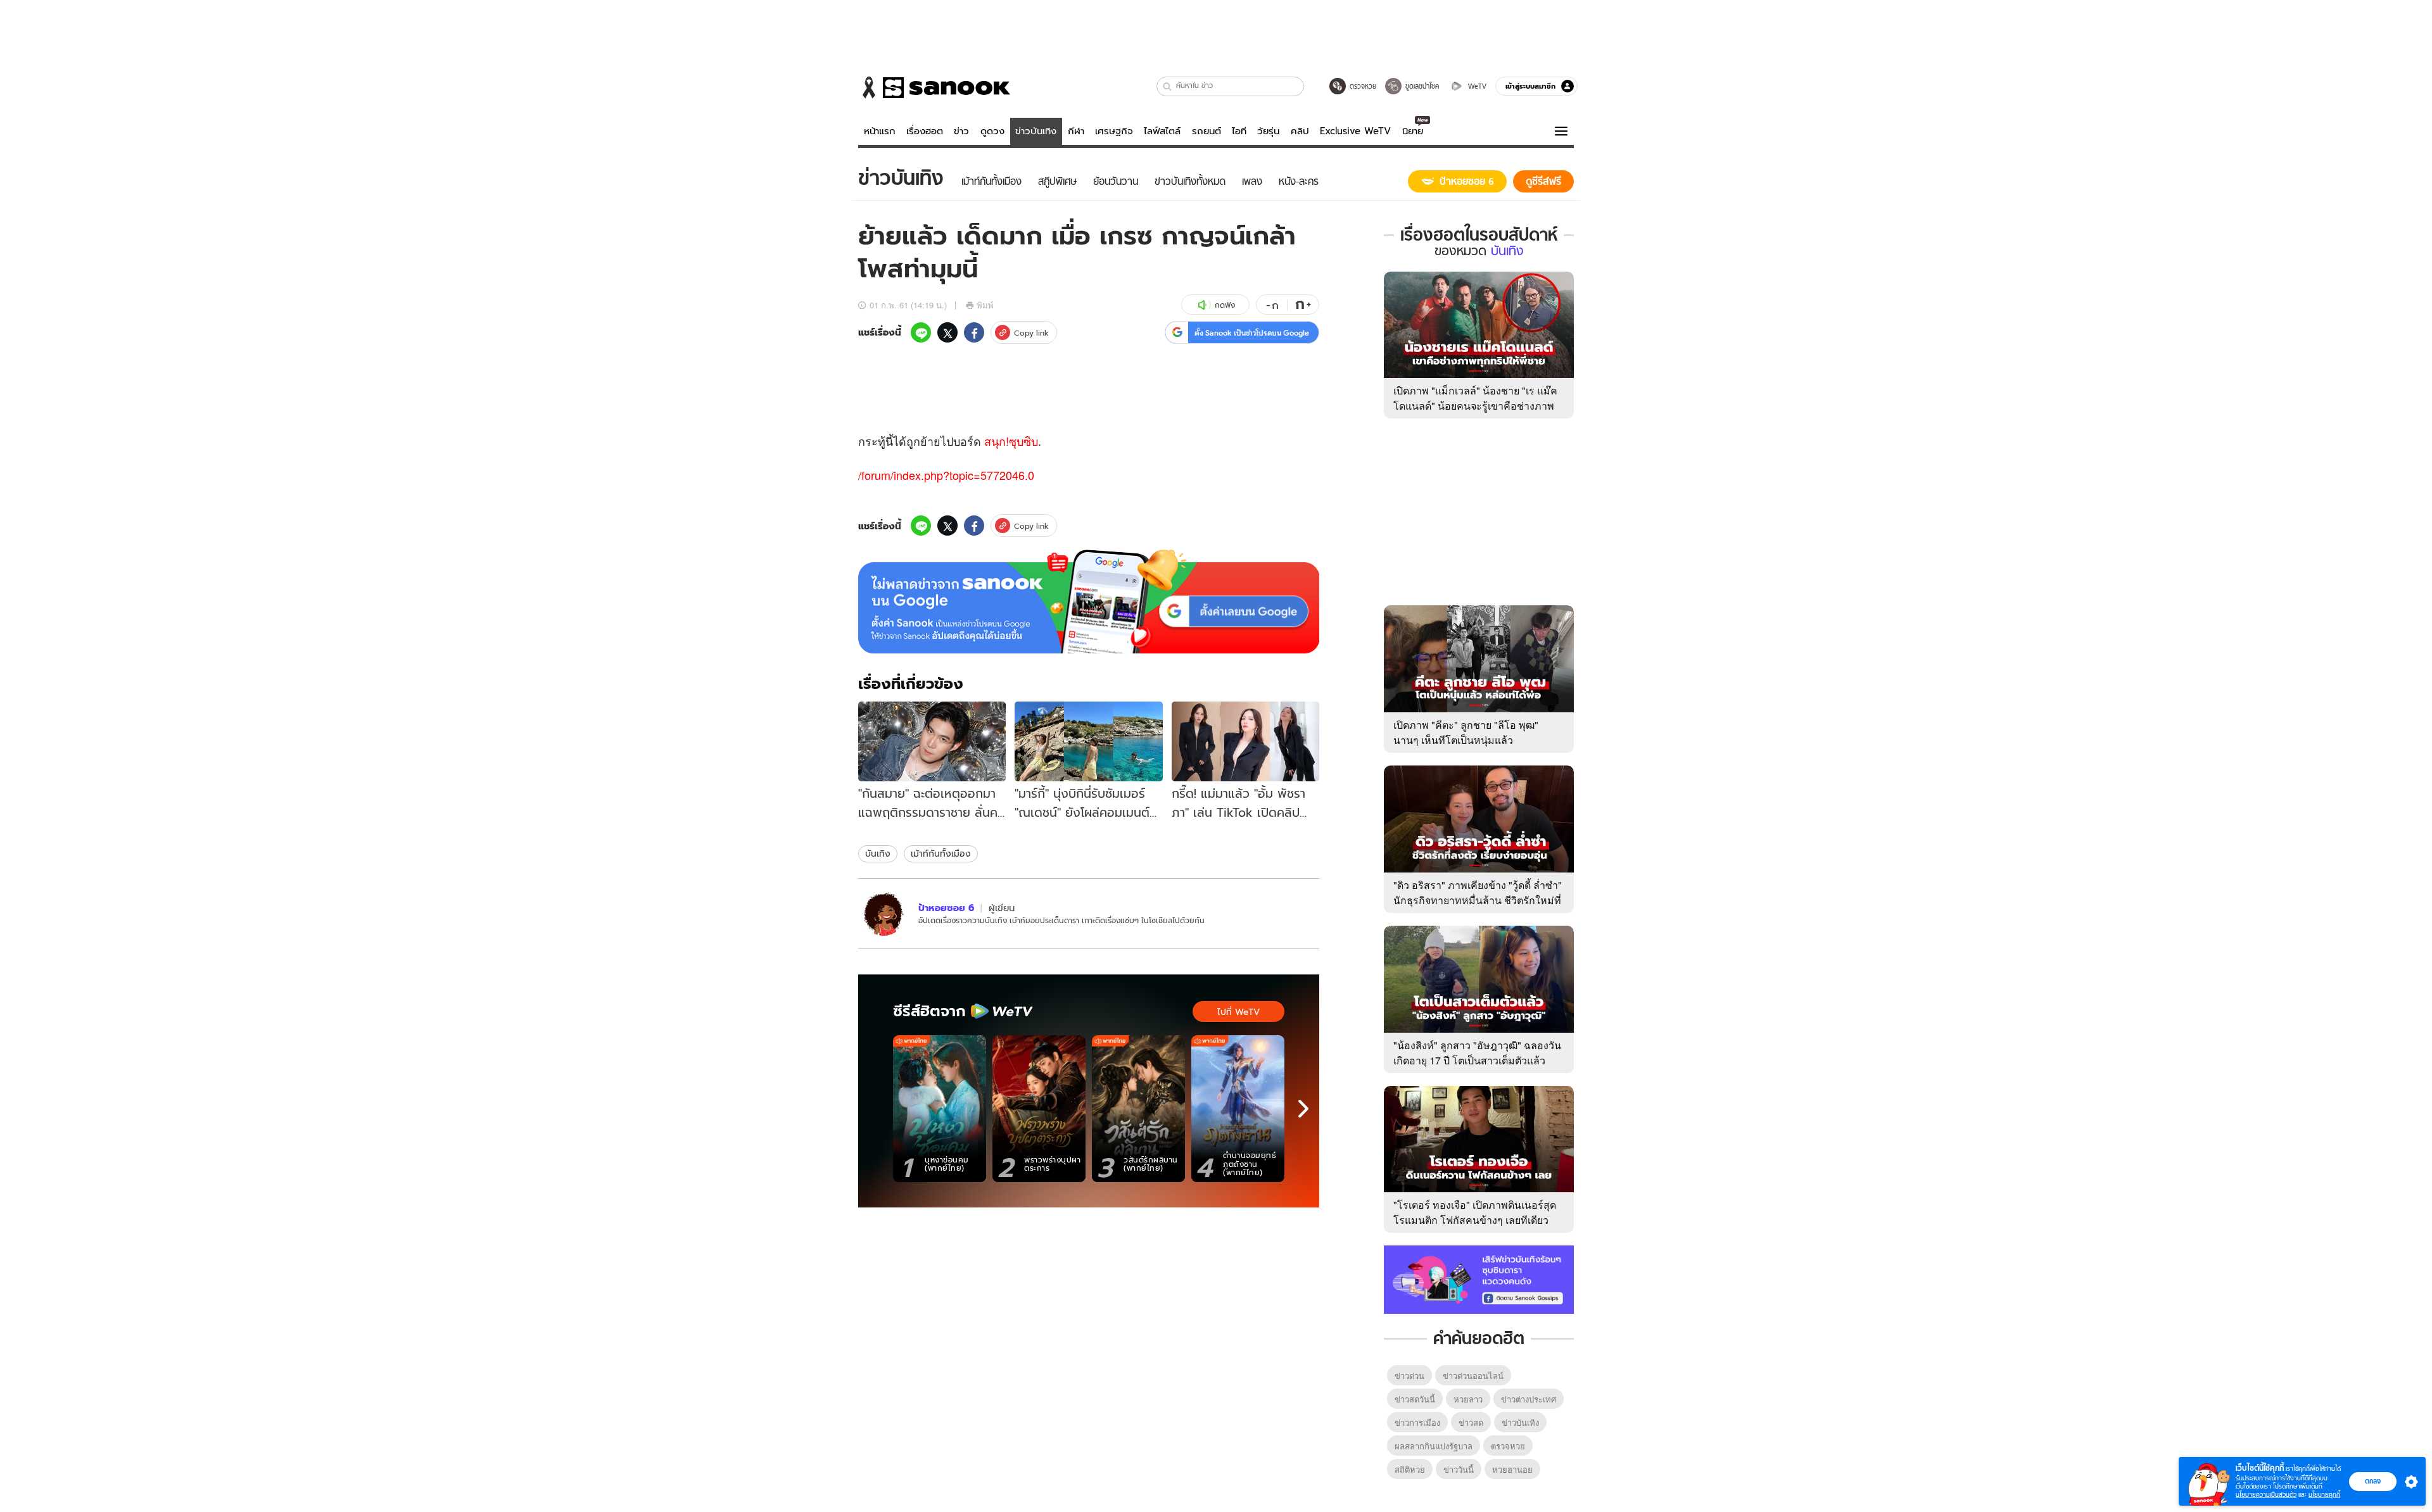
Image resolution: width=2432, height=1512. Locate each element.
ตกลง (2373, 1481)
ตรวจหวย (1508, 1446)
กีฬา (1076, 131)
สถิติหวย (1410, 1469)
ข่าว (961, 131)
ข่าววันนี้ (1459, 1469)
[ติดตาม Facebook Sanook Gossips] (1479, 1278)
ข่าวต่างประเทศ (1529, 1399)
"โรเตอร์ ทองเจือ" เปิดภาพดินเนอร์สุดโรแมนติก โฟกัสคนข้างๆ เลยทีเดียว (1475, 1212)
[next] (1303, 1109)
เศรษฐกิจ (1114, 131)
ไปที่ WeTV (1238, 1012)
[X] (947, 332)
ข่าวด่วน (1409, 1376)
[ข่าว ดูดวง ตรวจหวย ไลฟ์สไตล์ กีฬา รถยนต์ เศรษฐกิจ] (934, 87)
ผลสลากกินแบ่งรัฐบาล (1434, 1446)
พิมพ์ (985, 305)
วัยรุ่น (1268, 131)
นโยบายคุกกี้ (2324, 1495)
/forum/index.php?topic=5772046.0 (946, 475)
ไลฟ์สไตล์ (1162, 131)
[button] (1168, 86)
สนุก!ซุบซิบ (1011, 441)
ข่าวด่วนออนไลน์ (1473, 1376)
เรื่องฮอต (925, 131)
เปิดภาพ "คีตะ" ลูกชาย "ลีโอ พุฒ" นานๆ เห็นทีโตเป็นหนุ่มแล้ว (1466, 732)
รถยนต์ (1206, 131)
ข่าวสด (1471, 1422)
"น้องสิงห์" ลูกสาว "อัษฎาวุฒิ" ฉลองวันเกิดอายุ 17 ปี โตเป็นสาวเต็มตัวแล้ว (1477, 1053)
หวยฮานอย (1512, 1469)
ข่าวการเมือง (1417, 1422)
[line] (921, 332)
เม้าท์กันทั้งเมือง (941, 854)
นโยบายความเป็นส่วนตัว (2266, 1495)
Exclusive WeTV (1355, 131)
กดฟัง (1225, 305)
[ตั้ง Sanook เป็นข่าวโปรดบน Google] (1089, 602)
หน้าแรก (880, 131)
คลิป (1300, 131)
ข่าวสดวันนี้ (1415, 1399)
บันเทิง (878, 854)
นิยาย (1413, 131)
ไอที (1239, 131)
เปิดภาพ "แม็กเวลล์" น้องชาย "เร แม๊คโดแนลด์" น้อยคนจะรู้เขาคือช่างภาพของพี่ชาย (1475, 406)
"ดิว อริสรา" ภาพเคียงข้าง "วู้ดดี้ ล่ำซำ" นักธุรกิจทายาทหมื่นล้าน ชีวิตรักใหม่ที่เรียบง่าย (1478, 900)
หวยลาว (1468, 1399)
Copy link (1031, 333)
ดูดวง (992, 131)
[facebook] (974, 332)
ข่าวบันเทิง (1036, 131)
